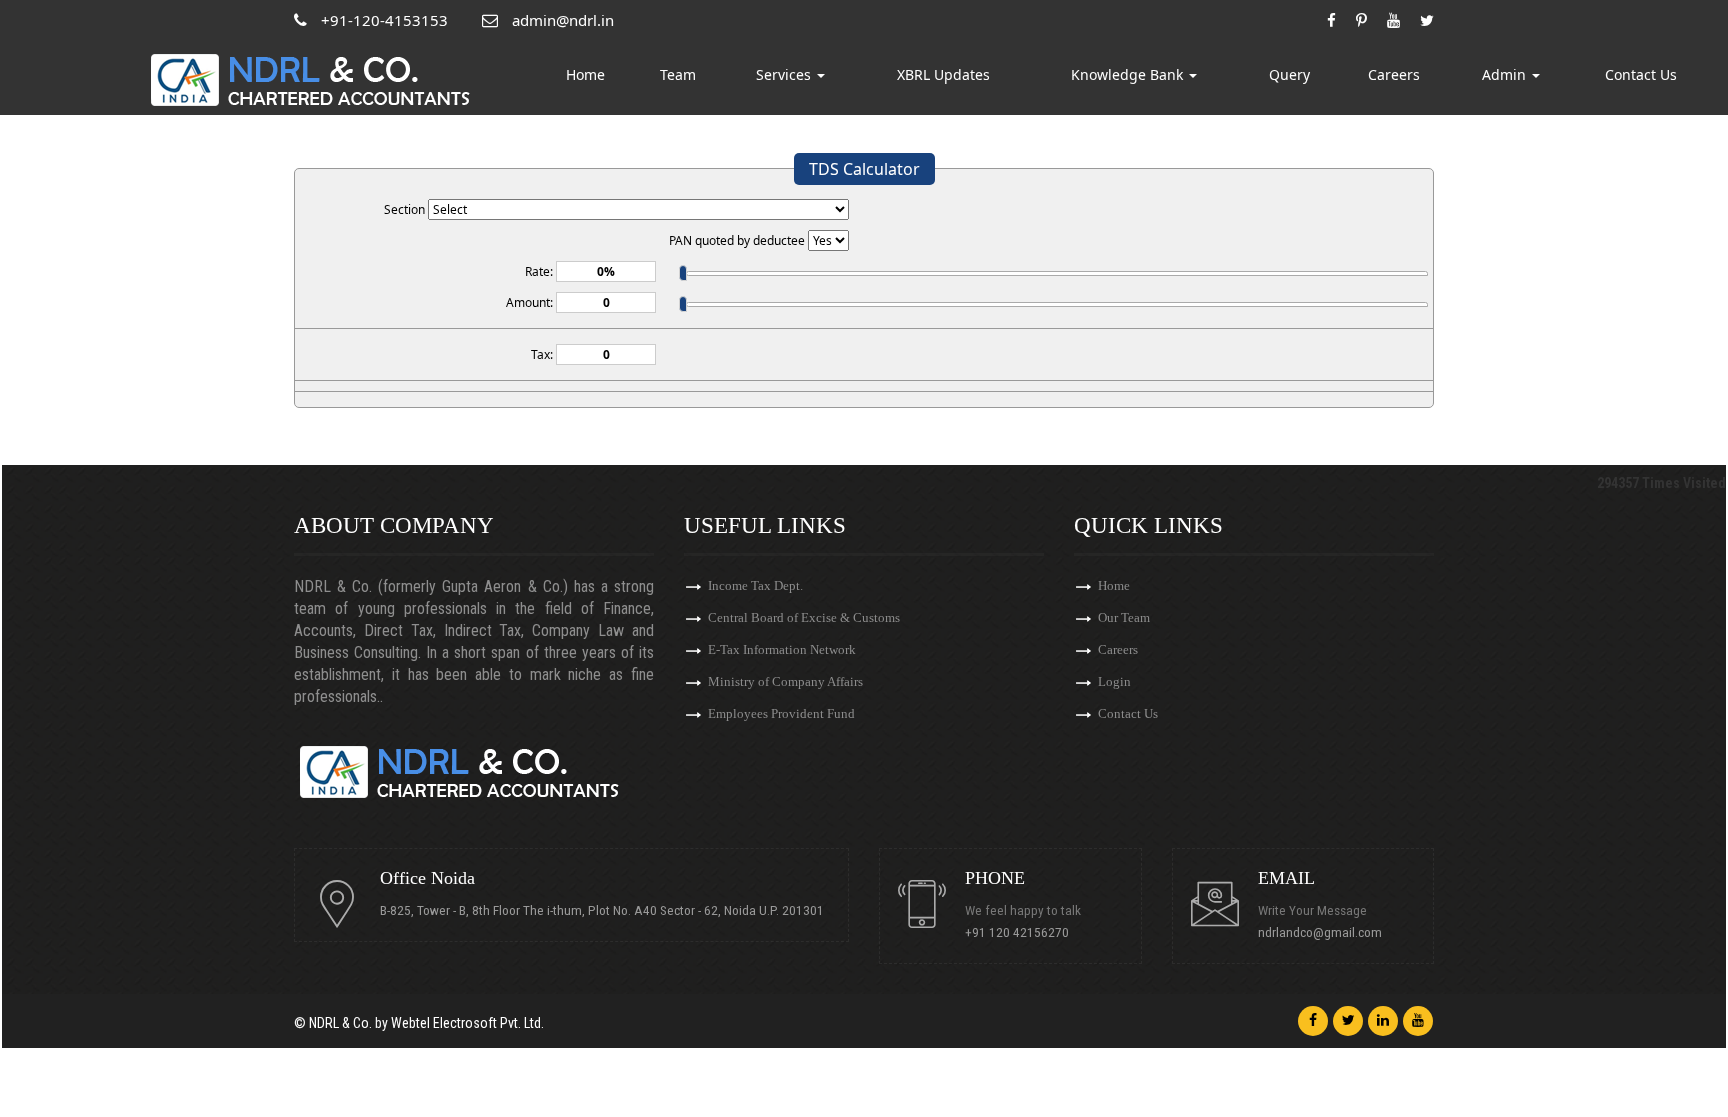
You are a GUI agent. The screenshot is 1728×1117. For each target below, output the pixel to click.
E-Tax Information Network (782, 649)
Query (1289, 74)
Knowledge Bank (1129, 74)
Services (785, 74)
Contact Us (1641, 74)
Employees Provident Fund (781, 713)
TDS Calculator (864, 169)
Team (678, 74)
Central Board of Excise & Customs (804, 617)
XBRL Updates (943, 74)
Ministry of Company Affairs (785, 681)
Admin (1506, 74)
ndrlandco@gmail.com (1320, 932)
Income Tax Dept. (755, 585)
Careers (1394, 74)
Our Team (1124, 617)
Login (1114, 681)
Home (585, 74)
